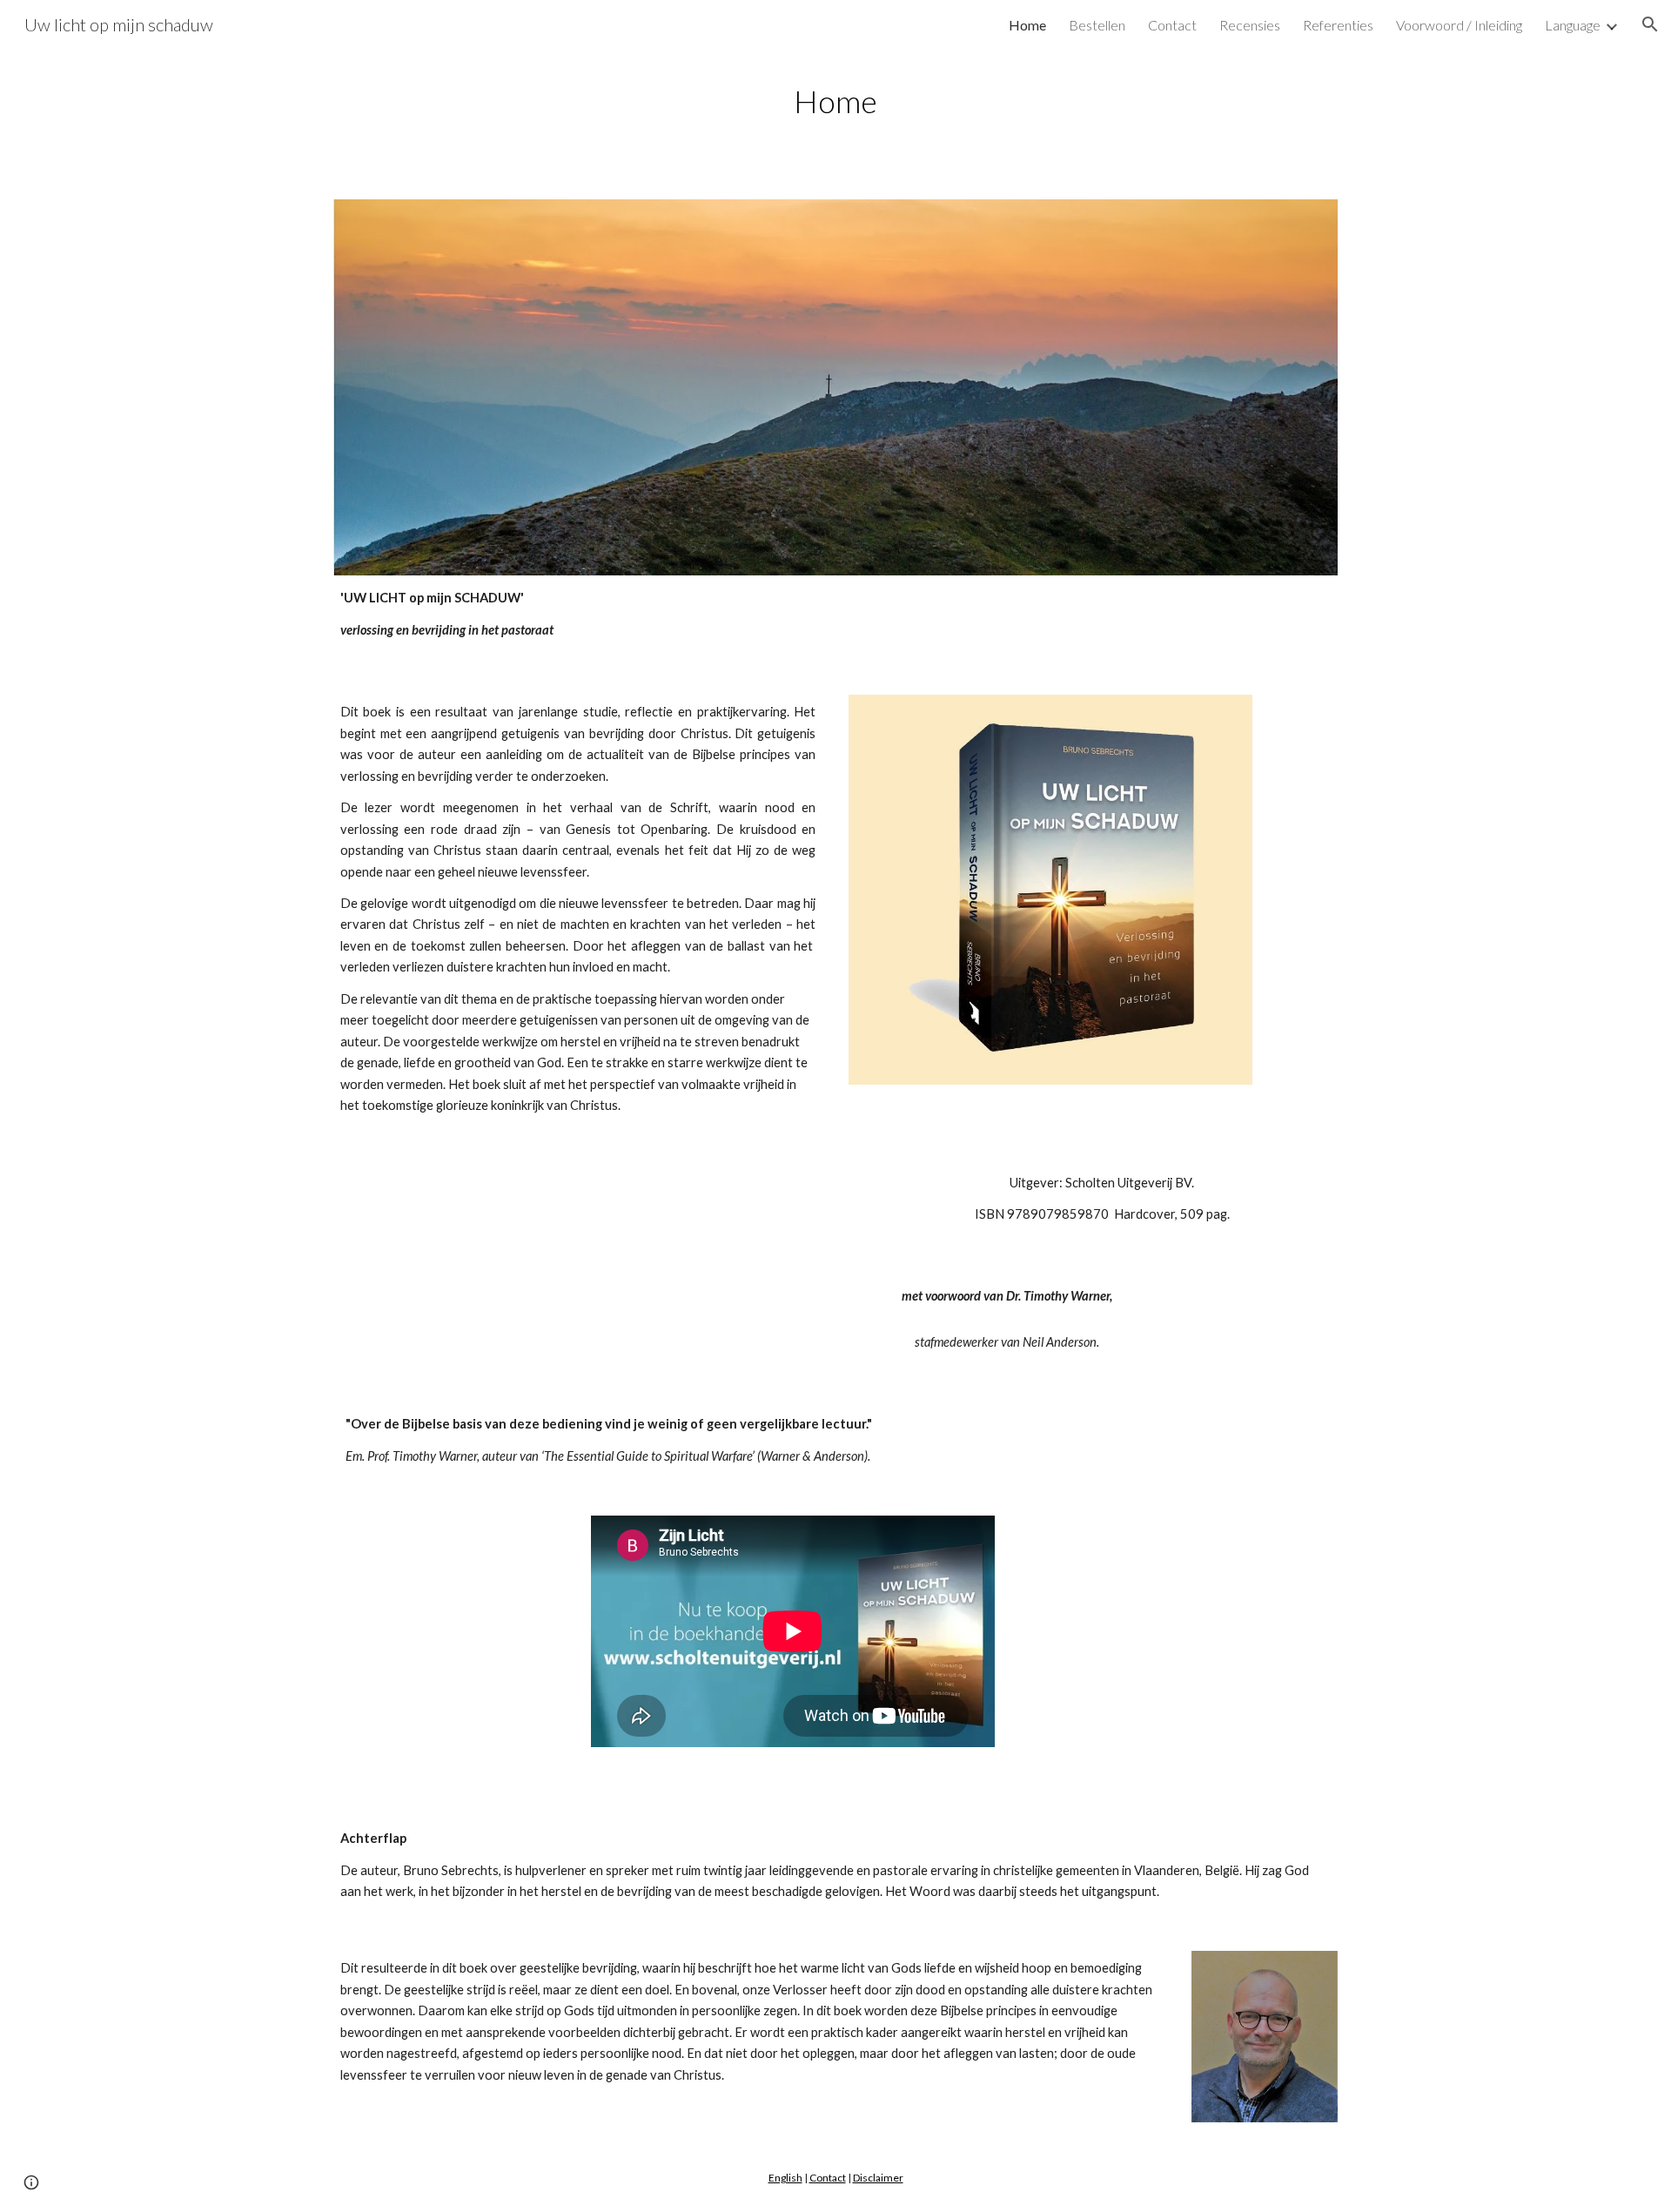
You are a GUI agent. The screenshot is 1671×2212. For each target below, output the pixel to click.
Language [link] (1573, 25)
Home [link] (1027, 25)
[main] (835, 101)
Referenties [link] (1338, 25)
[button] (1650, 24)
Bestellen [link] (1097, 25)
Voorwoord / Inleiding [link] (1459, 25)
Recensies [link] (1250, 25)
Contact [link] (1172, 25)
